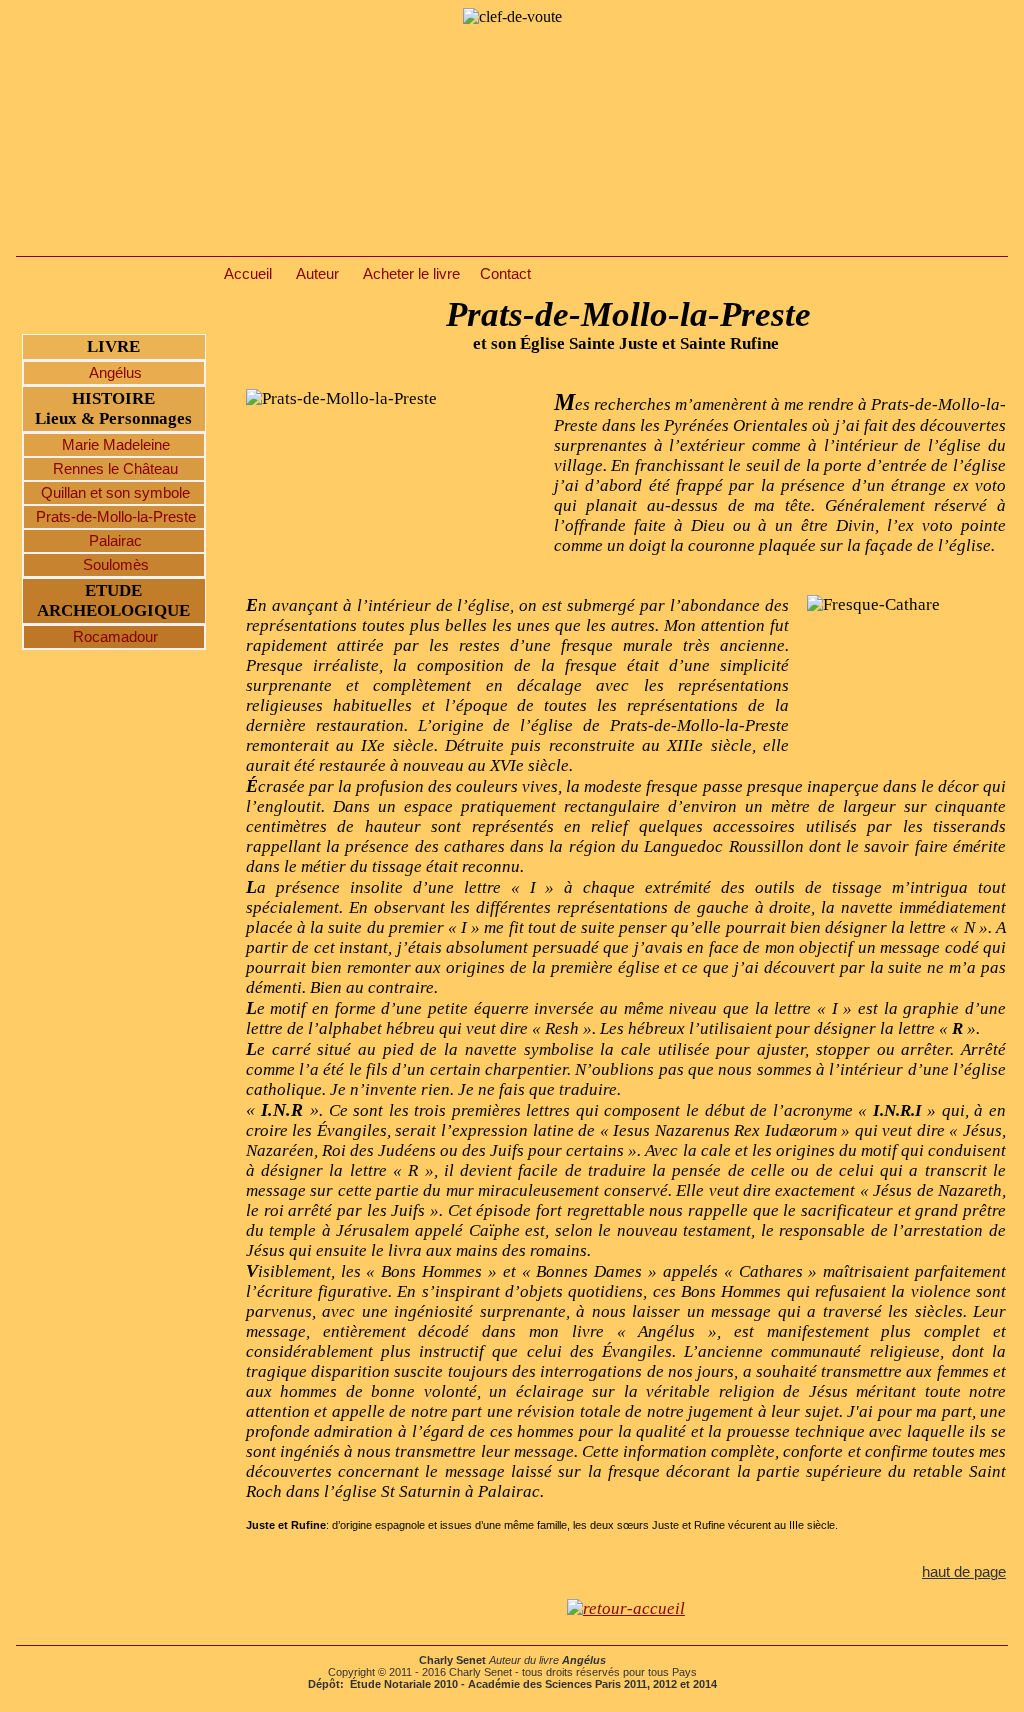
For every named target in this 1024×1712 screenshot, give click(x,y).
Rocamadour (113, 637)
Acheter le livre (411, 274)
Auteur (317, 274)
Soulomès (114, 565)
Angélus (113, 373)
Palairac (113, 541)
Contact (505, 274)
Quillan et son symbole (113, 493)
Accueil (248, 274)
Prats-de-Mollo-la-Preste (114, 517)
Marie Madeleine (114, 445)
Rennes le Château (113, 469)
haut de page (964, 1572)
